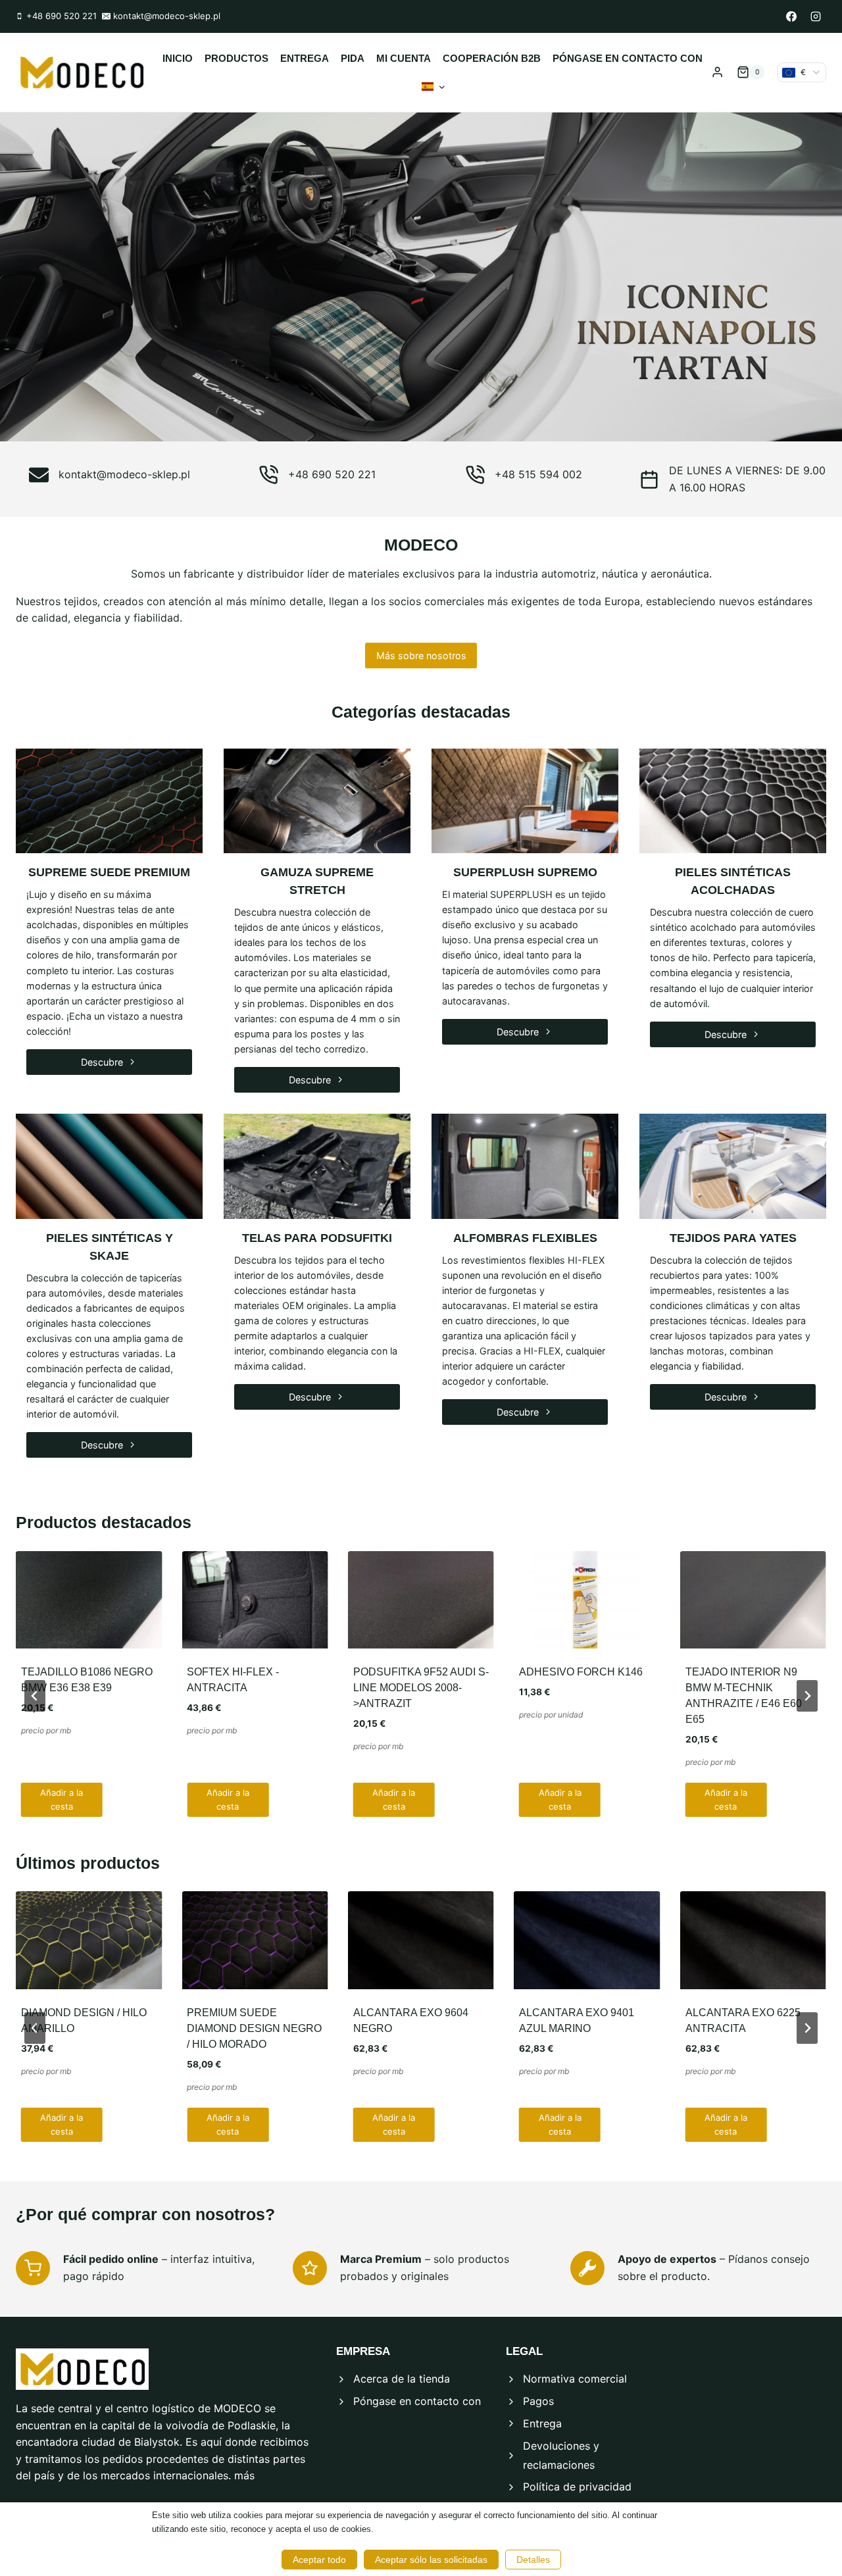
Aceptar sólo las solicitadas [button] (431, 2560)
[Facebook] (791, 16)
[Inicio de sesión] (717, 72)
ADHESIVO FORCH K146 (581, 1672)
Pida (353, 58)
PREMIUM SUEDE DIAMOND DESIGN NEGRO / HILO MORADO (254, 2028)
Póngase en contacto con (628, 58)
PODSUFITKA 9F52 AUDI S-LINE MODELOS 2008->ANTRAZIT (421, 1688)
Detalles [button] (533, 2560)
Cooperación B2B (492, 58)
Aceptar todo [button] (319, 2560)
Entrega (305, 58)
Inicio (178, 58)
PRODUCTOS (236, 58)
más (244, 2475)
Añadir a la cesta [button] (62, 1799)
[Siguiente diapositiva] (807, 1696)
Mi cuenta (404, 58)
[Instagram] (816, 16)
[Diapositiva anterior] (35, 1696)
